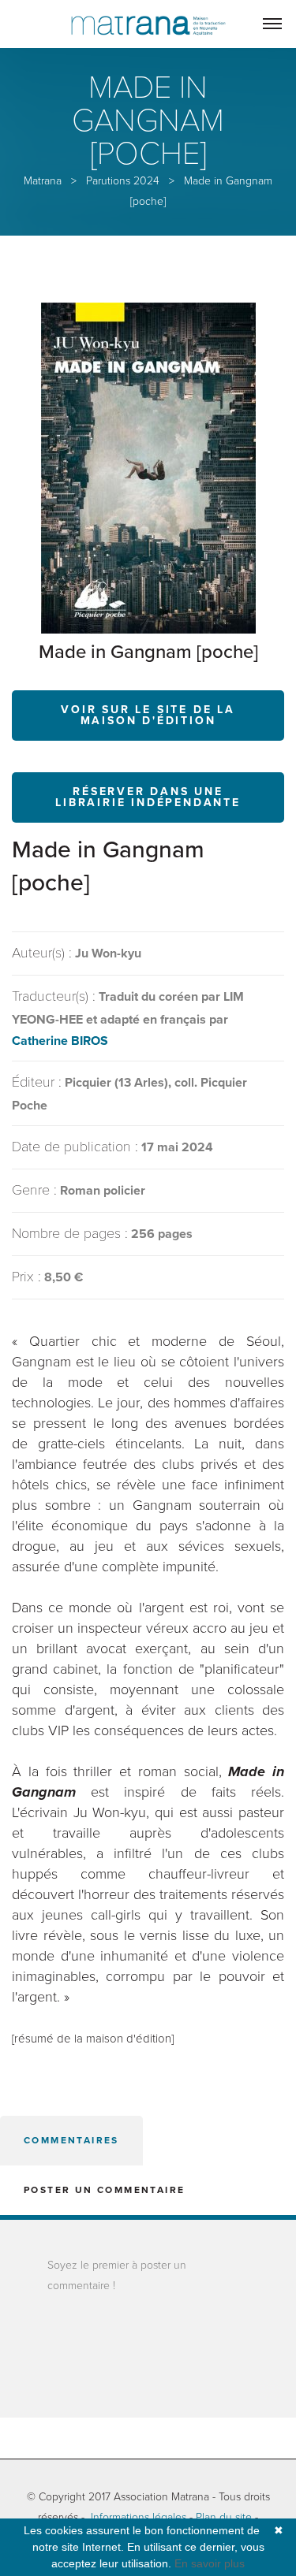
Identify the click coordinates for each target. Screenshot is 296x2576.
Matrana (43, 181)
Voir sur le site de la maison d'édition (148, 715)
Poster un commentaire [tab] (104, 2190)
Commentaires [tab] (71, 2140)
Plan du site (224, 2517)
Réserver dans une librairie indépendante (148, 797)
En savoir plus (210, 2563)
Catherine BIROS (60, 1041)
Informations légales (139, 2517)
